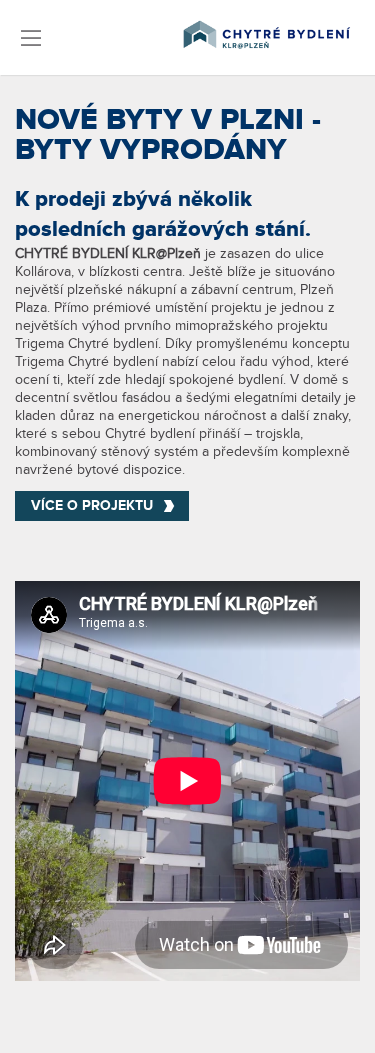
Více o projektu (92, 505)
